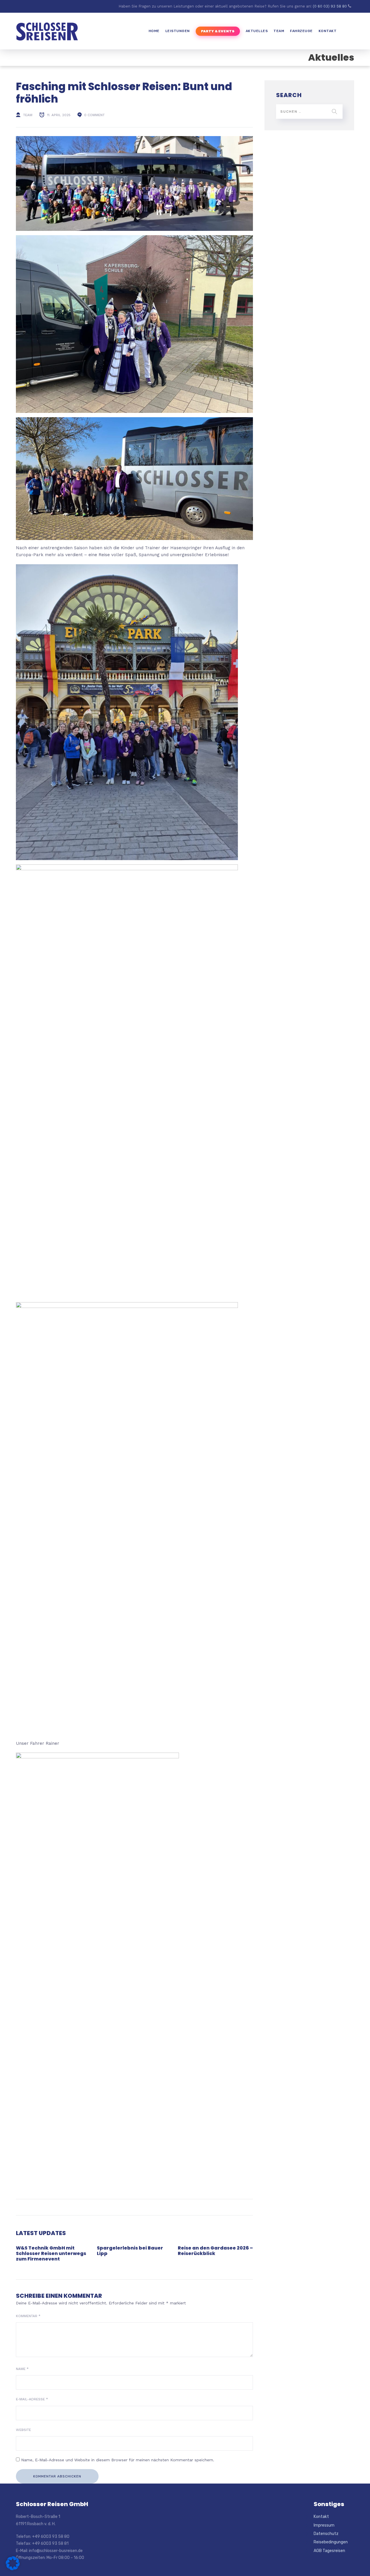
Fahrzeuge (301, 31)
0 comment (94, 115)
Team (279, 31)
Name (22, 2369)
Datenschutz (326, 2534)
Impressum (324, 2525)
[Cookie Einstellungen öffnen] (13, 2569)
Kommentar (28, 2316)
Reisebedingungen (331, 2542)
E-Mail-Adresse (32, 2399)
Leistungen (178, 31)
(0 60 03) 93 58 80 (330, 6)
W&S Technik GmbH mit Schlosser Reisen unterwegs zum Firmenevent (51, 2253)
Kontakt (328, 31)
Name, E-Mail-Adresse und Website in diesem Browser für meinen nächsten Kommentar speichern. (118, 2460)
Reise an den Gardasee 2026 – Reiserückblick (215, 2251)
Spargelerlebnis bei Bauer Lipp (130, 2251)
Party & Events (218, 31)
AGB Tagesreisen (329, 2551)
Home (154, 31)
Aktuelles (257, 31)
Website (23, 2430)
